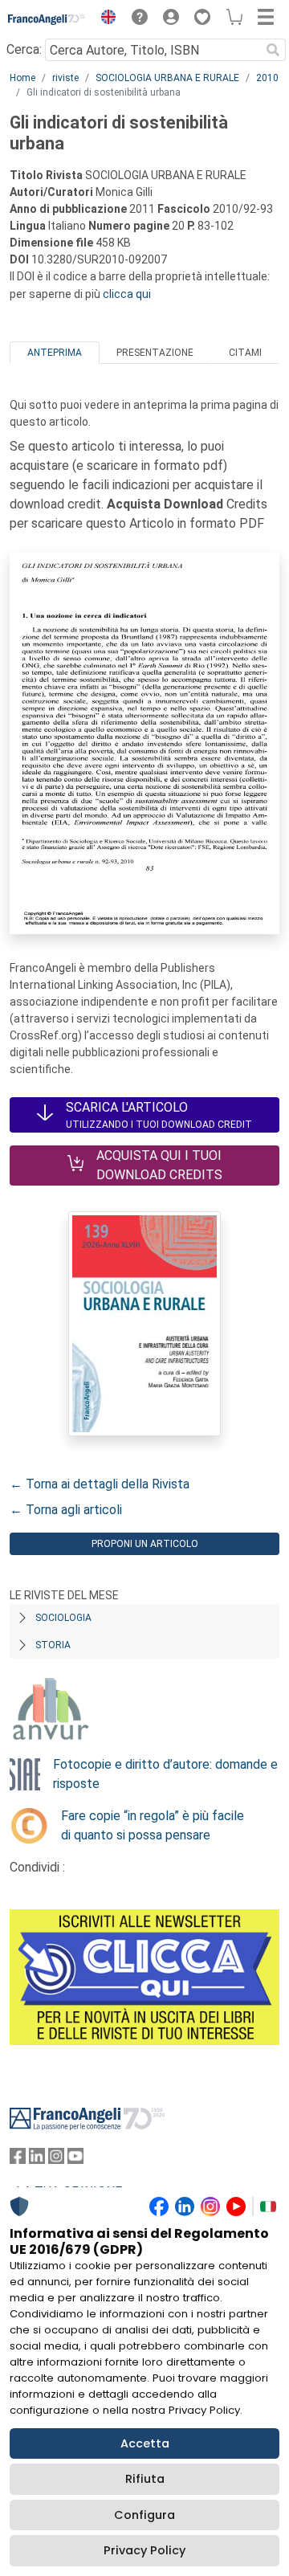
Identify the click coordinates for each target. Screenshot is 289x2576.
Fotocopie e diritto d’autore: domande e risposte (165, 1774)
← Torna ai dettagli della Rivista (100, 1484)
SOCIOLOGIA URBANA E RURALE (167, 78)
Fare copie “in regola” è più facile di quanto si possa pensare (153, 1825)
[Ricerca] (273, 50)
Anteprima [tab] (55, 353)
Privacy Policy (144, 2550)
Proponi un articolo (145, 1544)
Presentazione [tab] (155, 353)
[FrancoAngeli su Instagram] (56, 2160)
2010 (267, 78)
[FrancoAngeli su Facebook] (18, 2160)
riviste (65, 78)
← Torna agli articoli (66, 1510)
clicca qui (127, 294)
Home (22, 78)
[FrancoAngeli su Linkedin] (37, 2160)
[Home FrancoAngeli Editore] (47, 19)
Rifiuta (145, 2479)
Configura (144, 2515)
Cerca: (24, 49)
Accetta (145, 2443)
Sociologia (63, 1618)
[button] (104, 19)
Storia (53, 1645)
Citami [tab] (245, 353)
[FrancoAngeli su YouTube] (75, 2160)
